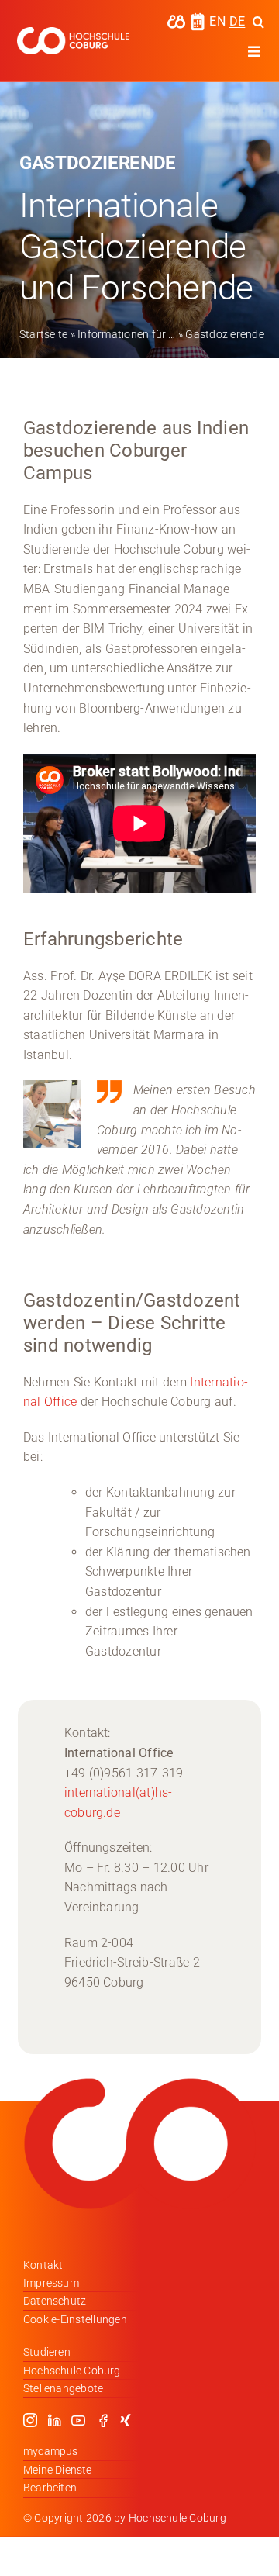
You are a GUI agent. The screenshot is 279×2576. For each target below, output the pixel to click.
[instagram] (30, 2420)
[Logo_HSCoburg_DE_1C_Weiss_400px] (73, 33)
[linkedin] (54, 2420)
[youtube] (78, 2420)
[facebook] (103, 2420)
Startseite (43, 334)
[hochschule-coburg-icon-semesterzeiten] (198, 18)
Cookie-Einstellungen (75, 2319)
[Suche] (258, 22)
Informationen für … (127, 334)
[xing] (126, 2420)
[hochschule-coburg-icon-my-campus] (176, 20)
